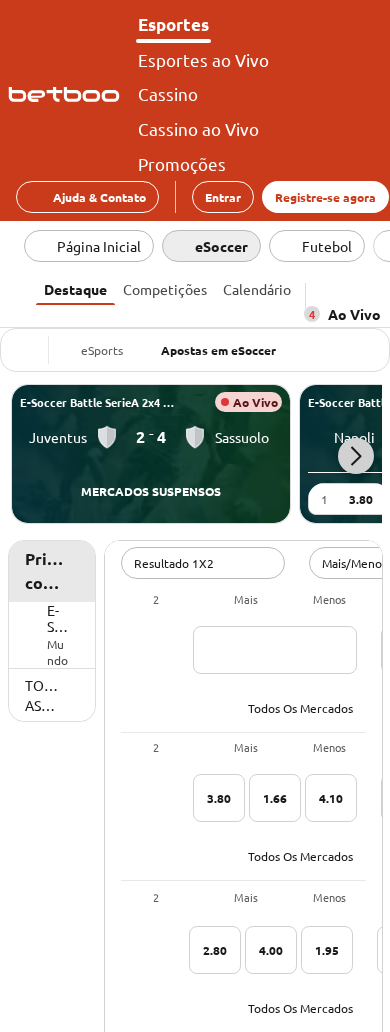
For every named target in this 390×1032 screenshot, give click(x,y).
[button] (356, 456)
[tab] (75, 287)
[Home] (68, 95)
